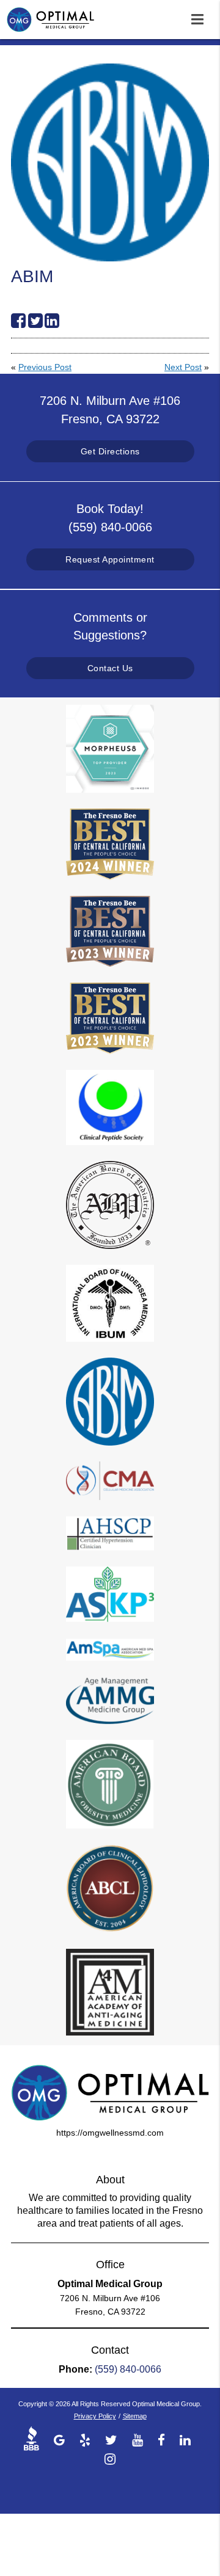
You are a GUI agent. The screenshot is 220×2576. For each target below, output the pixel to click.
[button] (201, 17)
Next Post (183, 367)
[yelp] (85, 2439)
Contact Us (110, 668)
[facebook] (161, 2439)
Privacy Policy (95, 2416)
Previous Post (45, 367)
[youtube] (137, 2439)
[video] (35, 2439)
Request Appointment (110, 559)
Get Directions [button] (110, 451)
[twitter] (111, 2439)
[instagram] (110, 2458)
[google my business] (59, 2439)
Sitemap (135, 2416)
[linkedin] (185, 2439)
